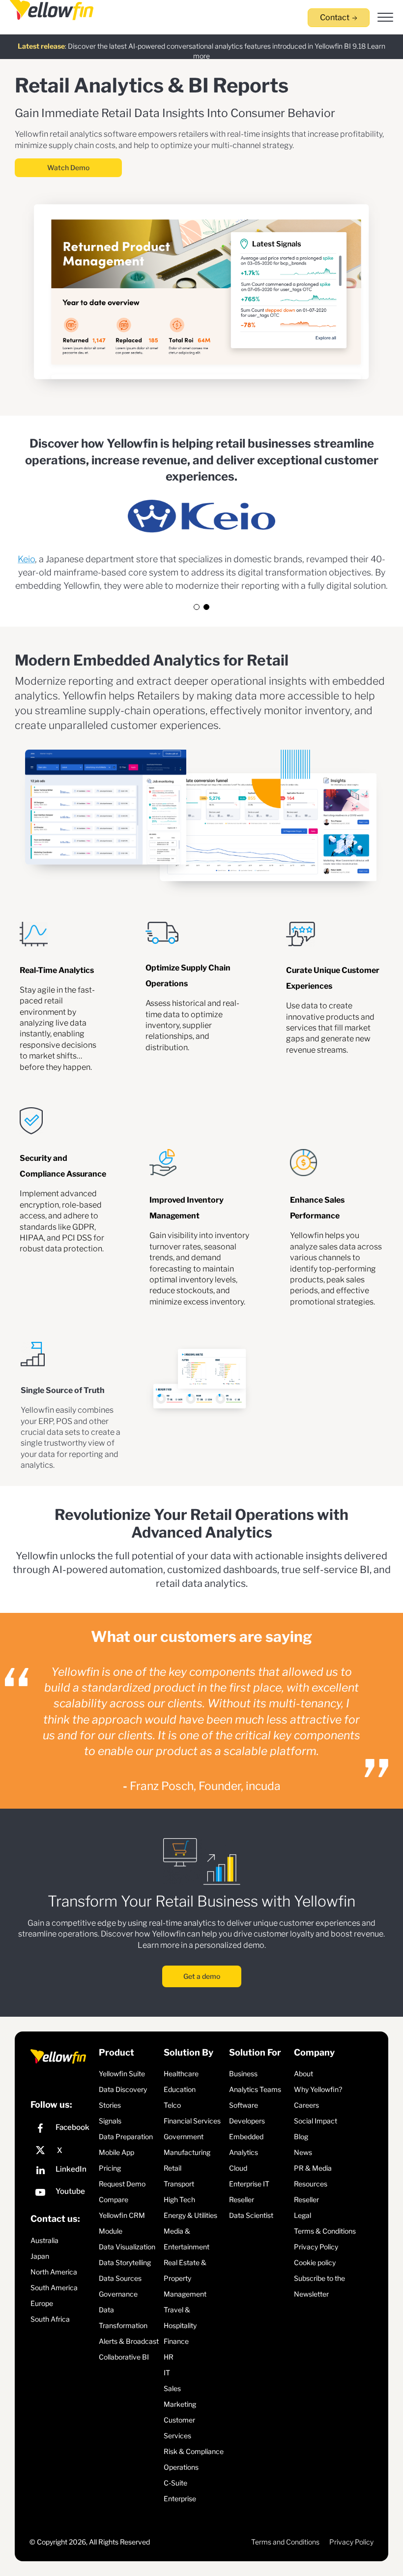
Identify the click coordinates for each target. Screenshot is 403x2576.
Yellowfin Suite (122, 2074)
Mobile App (116, 2152)
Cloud (238, 2168)
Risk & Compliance (194, 2451)
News (303, 2152)
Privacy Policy (316, 2247)
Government (184, 2137)
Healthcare (181, 2074)
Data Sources (120, 2278)
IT (167, 2373)
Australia (44, 2240)
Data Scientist (251, 2215)
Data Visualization (127, 2247)
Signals (110, 2121)
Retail (173, 2168)
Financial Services (192, 2121)
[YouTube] (62, 2194)
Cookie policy (315, 2262)
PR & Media (313, 2168)
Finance (176, 2341)
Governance (118, 2294)
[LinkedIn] (62, 2171)
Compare (114, 2199)
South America (54, 2288)
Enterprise (180, 2499)
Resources (311, 2184)
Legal (302, 2215)
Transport (179, 2184)
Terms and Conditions (285, 2542)
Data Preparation (126, 2137)
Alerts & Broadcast (129, 2341)
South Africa (50, 2319)
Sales (172, 2388)
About (303, 2074)
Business (243, 2074)
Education (180, 2089)
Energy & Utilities (190, 2215)
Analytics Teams (255, 2089)
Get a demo (202, 1976)
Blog (301, 2137)
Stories (110, 2105)
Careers (306, 2105)
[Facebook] (62, 2130)
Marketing (180, 2404)
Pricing (110, 2168)
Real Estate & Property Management (185, 2278)
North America (54, 2272)
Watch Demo (68, 167)
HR (169, 2357)
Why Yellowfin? (318, 2089)
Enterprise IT (249, 2184)
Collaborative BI (124, 2357)
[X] (62, 2151)
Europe (42, 2303)
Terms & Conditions (325, 2231)
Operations (181, 2467)
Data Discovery (123, 2089)
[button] (197, 607)
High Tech (179, 2199)
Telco (172, 2105)
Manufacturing (187, 2152)
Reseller (242, 2199)
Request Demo (122, 2184)
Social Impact (316, 2121)
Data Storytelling (125, 2262)
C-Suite (175, 2483)
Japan (40, 2256)
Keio (26, 559)
